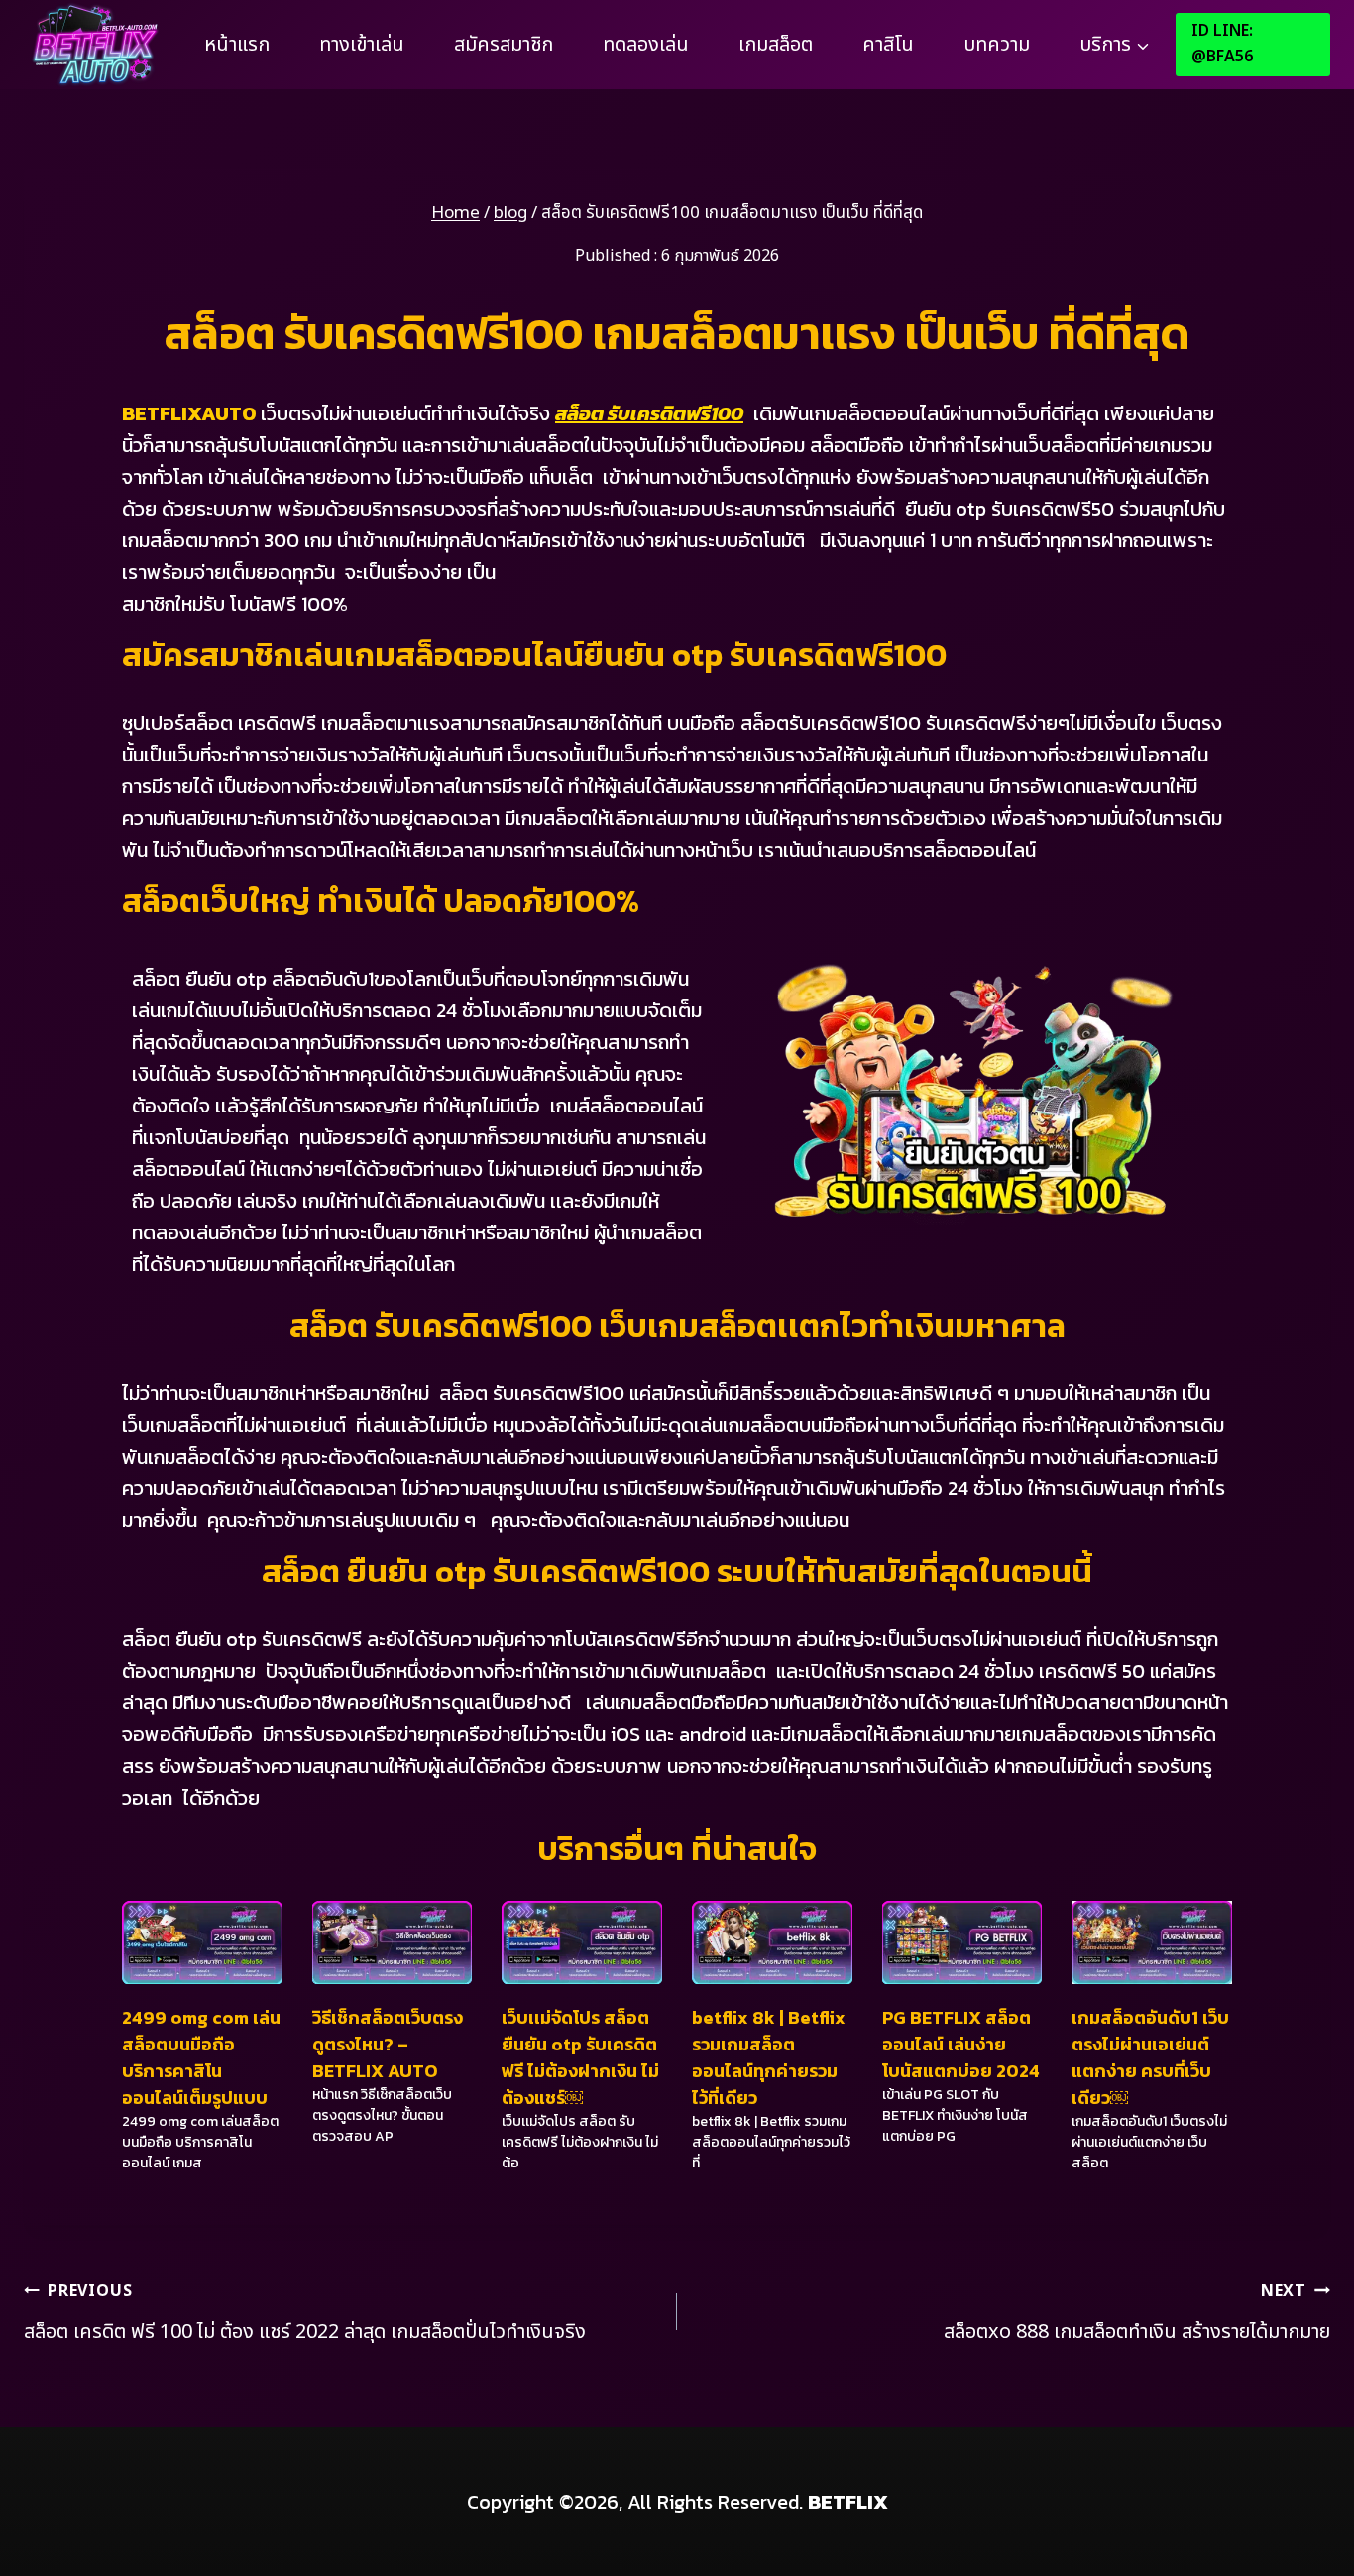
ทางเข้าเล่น (362, 45)
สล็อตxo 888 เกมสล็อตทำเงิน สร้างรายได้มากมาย (1137, 2313)
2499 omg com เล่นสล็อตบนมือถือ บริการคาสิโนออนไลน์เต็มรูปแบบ (201, 2057)
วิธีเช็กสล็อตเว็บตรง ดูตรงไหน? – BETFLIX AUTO (388, 2044)
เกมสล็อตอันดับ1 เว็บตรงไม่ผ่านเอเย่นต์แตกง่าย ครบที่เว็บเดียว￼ (1150, 2057)
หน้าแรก (237, 45)
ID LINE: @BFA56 (1222, 44)
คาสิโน (888, 45)
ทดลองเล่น (646, 45)
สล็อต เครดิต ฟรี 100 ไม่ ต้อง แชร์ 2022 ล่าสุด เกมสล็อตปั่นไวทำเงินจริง (307, 2313)
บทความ (997, 45)
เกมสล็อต (776, 45)
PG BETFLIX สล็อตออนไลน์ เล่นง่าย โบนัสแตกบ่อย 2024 (961, 2044)
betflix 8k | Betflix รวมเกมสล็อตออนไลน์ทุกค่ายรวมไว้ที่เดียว (769, 2057)
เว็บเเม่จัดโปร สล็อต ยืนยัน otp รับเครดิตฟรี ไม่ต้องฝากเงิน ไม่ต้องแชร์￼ (580, 2057)
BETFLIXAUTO (189, 413)
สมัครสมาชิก (504, 45)
